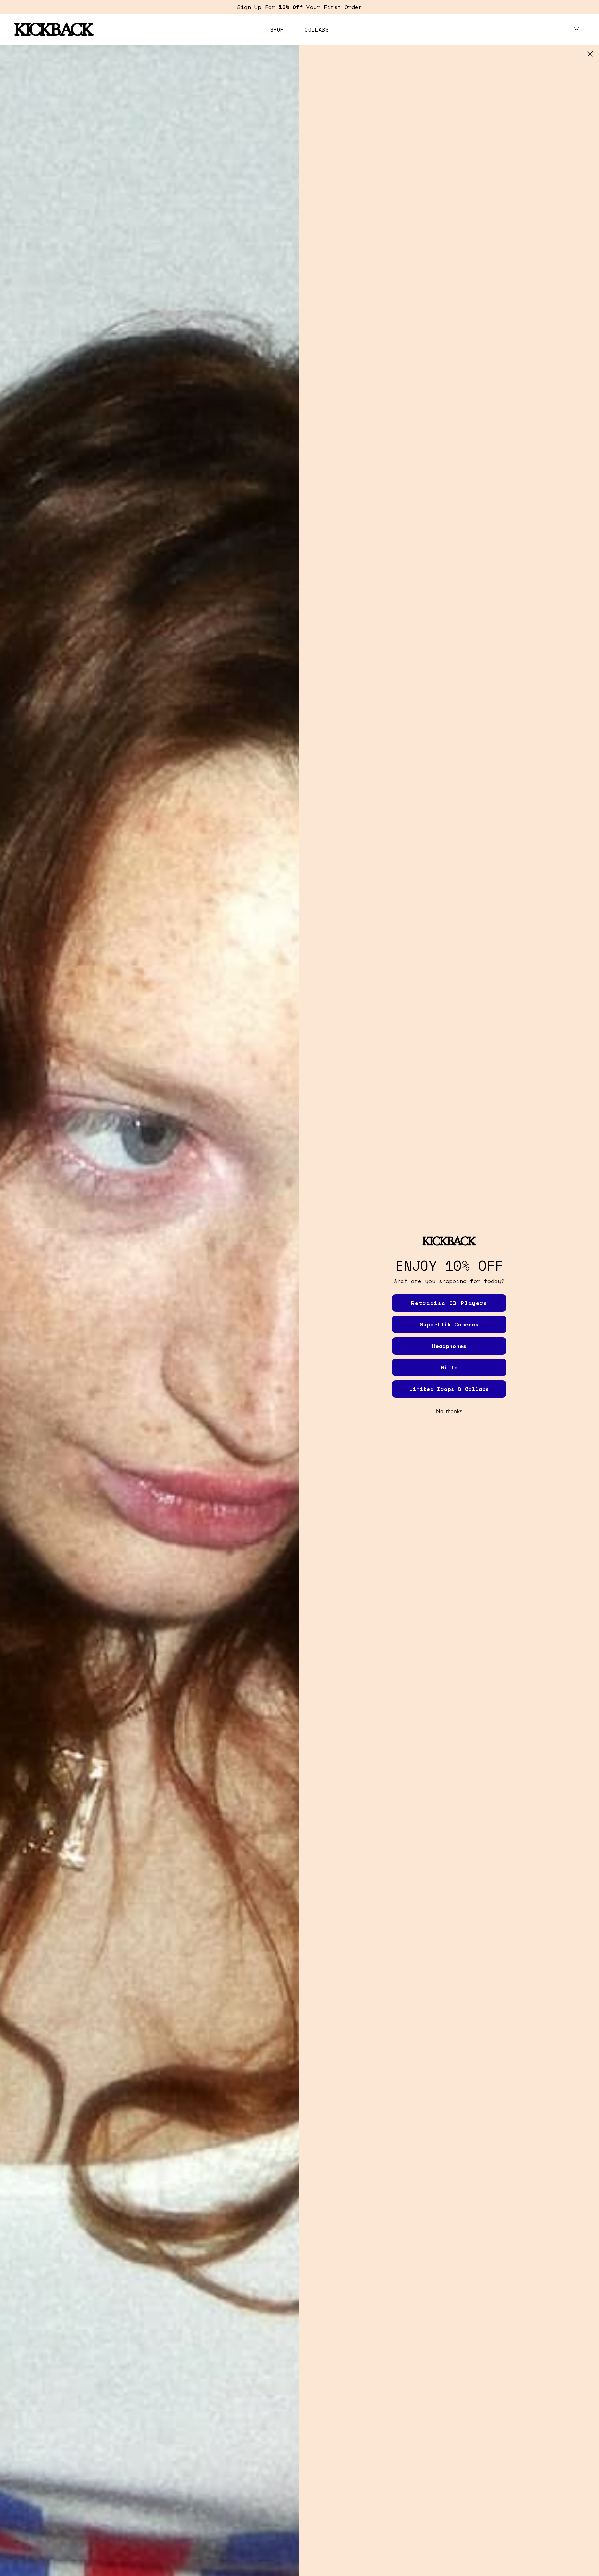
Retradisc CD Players (449, 1303)
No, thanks (449, 1412)
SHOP (277, 29)
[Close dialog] (590, 54)
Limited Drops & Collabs (449, 1389)
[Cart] (576, 29)
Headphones (449, 1346)
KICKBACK (53, 29)
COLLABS (317, 29)
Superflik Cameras (449, 1324)
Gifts (449, 1367)
